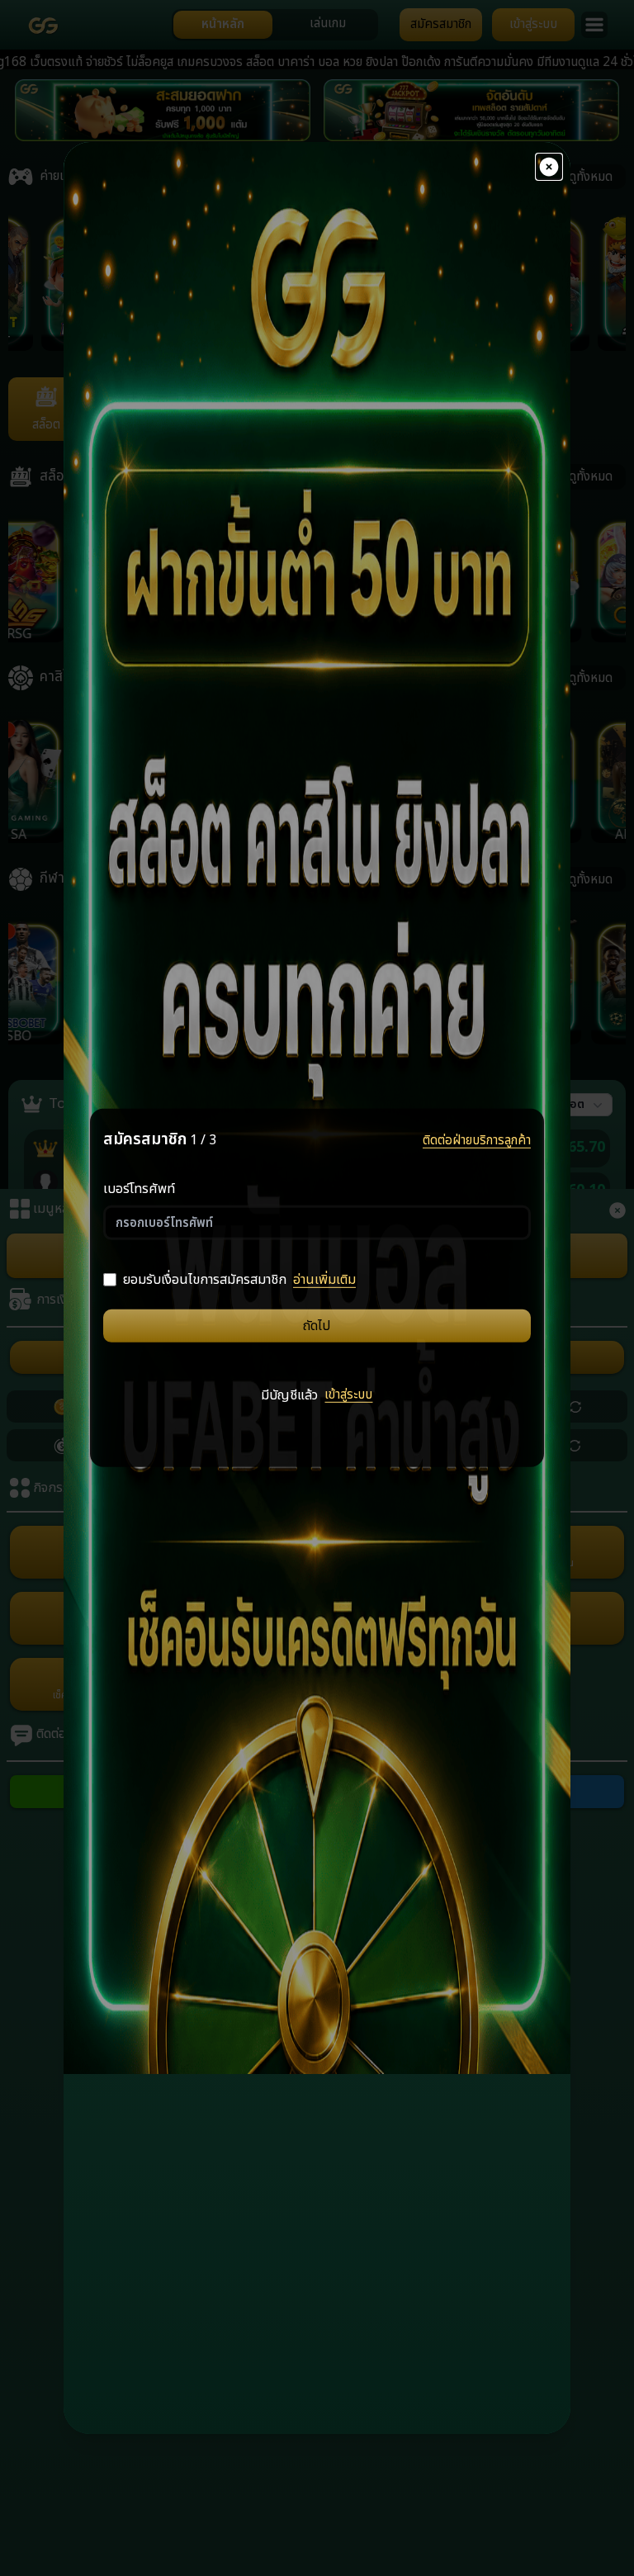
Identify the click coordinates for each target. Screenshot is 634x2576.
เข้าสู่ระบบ (348, 1394)
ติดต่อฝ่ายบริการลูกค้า (477, 1141)
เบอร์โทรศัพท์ (139, 1189)
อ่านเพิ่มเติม (324, 1280)
